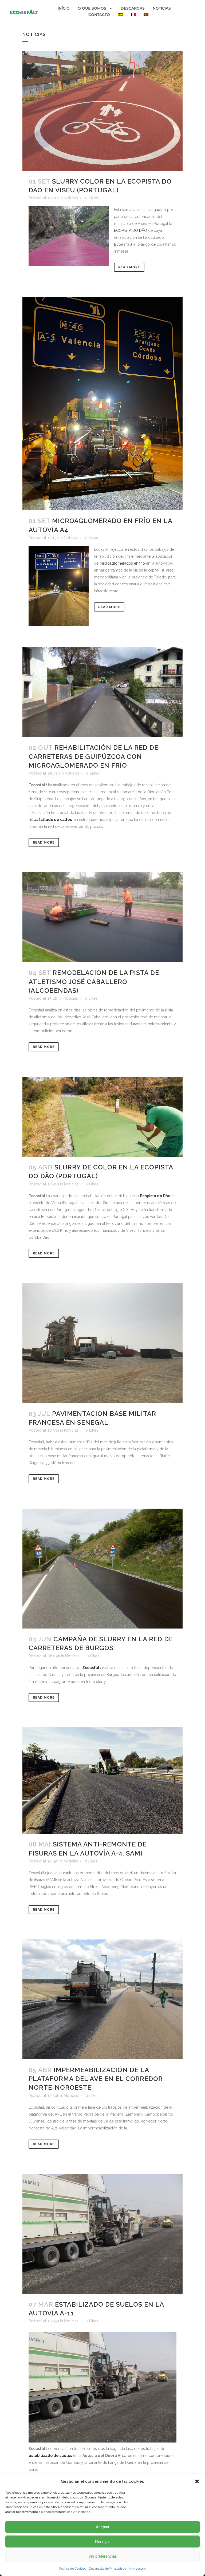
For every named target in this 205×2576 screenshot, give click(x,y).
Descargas (133, 8)
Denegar (102, 2541)
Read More (129, 267)
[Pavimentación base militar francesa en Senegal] (102, 1343)
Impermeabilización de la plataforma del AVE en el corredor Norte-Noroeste (96, 2079)
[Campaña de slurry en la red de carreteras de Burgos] (102, 1569)
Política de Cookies (73, 2569)
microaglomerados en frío (122, 563)
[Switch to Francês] (133, 15)
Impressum (137, 2569)
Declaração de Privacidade (108, 2569)
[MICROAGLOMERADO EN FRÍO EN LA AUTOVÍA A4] (102, 404)
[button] (197, 2481)
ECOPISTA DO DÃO (131, 230)
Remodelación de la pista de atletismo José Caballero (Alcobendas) (94, 981)
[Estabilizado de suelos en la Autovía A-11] (102, 2234)
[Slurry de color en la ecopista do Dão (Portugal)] (102, 1117)
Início (64, 8)
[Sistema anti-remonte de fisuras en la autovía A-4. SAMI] (102, 1781)
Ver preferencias (103, 2556)
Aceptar (103, 2527)
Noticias (162, 8)
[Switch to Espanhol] (120, 15)
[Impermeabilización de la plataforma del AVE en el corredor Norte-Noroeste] (102, 1999)
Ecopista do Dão (155, 1196)
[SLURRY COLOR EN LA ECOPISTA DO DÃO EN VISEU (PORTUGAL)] (102, 111)
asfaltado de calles (53, 820)
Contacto (99, 15)
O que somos (92, 8)
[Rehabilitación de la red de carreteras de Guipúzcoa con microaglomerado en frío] (102, 692)
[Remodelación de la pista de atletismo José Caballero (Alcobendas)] (102, 917)
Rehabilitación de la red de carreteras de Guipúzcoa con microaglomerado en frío (93, 756)
